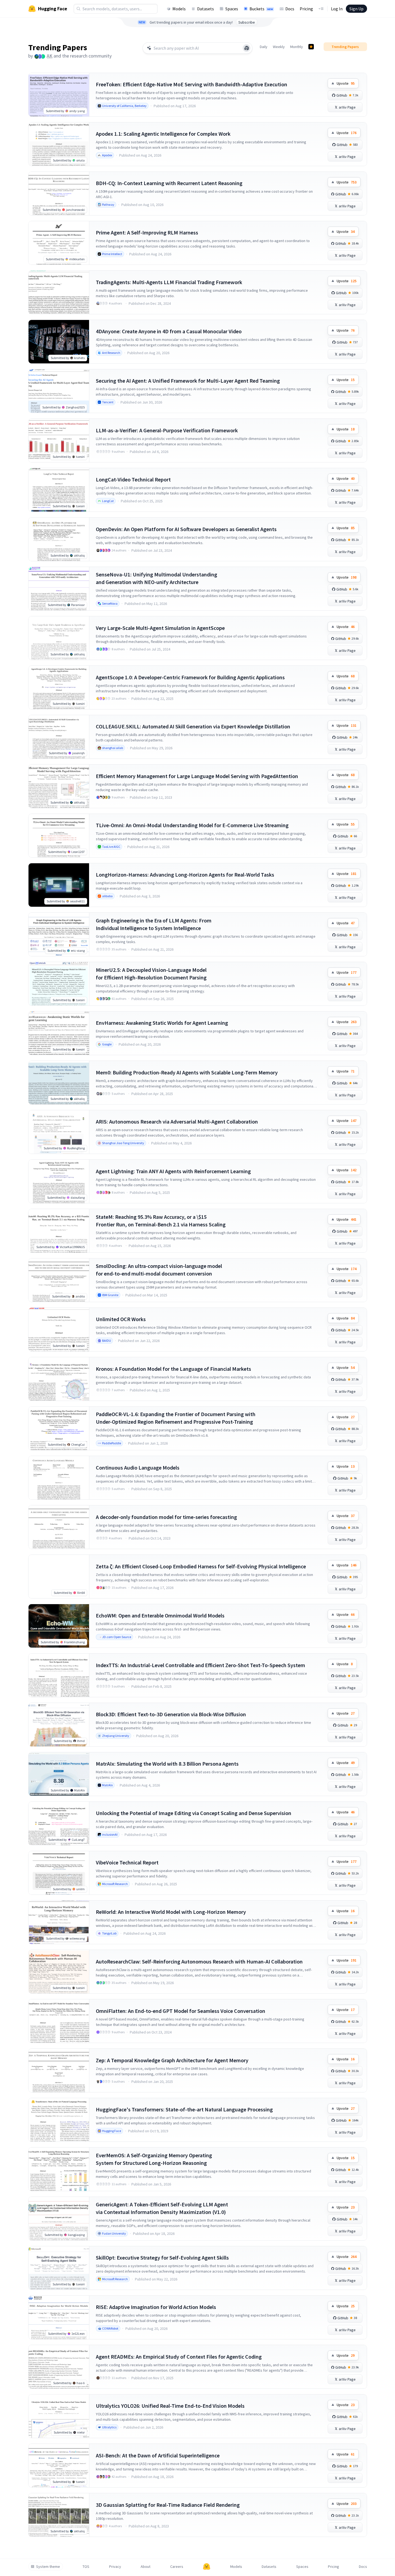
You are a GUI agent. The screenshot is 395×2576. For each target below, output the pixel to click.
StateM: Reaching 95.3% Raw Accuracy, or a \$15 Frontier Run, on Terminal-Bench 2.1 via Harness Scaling (161, 1221)
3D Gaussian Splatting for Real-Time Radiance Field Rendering (168, 2505)
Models (179, 9)
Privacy (115, 2567)
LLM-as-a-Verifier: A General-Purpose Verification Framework (167, 430)
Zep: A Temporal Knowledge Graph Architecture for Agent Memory (172, 2060)
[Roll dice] (247, 48)
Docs (290, 9)
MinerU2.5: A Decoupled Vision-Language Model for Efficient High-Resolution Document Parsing (151, 974)
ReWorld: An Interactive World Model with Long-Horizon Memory (171, 1912)
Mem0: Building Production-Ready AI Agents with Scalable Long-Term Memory (187, 1072)
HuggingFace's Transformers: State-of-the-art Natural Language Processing (184, 2109)
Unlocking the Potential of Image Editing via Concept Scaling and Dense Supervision (194, 1813)
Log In (337, 9)
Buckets (261, 9)
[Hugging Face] (207, 2567)
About (146, 2567)
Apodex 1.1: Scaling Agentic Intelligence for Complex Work (163, 134)
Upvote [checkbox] (346, 83)
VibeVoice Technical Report (127, 1862)
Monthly (297, 47)
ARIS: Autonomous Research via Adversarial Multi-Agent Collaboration (177, 1122)
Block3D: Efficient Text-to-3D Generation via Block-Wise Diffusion (171, 1714)
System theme (48, 2567)
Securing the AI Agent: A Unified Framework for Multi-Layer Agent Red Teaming (188, 381)
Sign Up (356, 9)
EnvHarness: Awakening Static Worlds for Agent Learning (162, 1023)
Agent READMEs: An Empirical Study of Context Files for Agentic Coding (179, 2357)
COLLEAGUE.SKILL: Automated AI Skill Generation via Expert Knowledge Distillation (193, 726)
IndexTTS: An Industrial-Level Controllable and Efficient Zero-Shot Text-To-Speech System (200, 1665)
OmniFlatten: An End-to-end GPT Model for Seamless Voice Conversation (181, 2011)
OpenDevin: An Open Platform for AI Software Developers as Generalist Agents (186, 529)
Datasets (206, 9)
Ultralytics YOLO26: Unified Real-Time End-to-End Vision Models (170, 2406)
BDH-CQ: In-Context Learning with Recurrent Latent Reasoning (169, 183)
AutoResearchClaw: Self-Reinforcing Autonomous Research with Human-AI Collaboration (199, 1961)
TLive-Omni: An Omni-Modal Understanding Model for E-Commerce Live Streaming (192, 825)
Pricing (306, 9)
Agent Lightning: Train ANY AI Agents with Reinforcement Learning (173, 1171)
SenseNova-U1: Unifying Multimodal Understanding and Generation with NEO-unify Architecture (157, 578)
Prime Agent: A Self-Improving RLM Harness (147, 232)
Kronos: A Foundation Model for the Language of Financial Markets (173, 1369)
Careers (177, 2567)
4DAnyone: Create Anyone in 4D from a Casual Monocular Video (169, 331)
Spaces (232, 9)
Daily (264, 47)
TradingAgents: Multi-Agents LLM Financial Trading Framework (169, 282)
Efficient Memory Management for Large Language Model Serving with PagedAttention (197, 776)
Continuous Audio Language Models (138, 1468)
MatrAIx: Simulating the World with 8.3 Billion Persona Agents (167, 1764)
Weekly (279, 47)
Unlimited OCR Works (121, 1319)
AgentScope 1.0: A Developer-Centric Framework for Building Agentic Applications (190, 677)
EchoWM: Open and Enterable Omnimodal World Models (160, 1615)
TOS (86, 2567)
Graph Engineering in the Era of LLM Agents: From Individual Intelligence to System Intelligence (154, 924)
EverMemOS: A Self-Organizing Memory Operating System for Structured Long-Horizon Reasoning (154, 2159)
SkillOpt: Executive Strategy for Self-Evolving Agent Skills (162, 2258)
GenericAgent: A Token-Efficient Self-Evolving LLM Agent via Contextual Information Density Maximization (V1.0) (162, 2208)
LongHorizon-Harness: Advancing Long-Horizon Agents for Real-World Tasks (185, 875)
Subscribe (247, 22)
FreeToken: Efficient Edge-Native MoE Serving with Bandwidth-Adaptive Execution (192, 84)
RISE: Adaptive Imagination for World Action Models (156, 2307)
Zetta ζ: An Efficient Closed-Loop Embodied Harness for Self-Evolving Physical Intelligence (201, 1566)
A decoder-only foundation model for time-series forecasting (166, 1517)
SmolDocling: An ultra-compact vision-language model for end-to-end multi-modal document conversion (159, 1270)
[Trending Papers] (311, 47)
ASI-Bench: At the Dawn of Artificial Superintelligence (158, 2455)
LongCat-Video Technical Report (133, 479)
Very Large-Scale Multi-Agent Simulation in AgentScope (160, 628)
